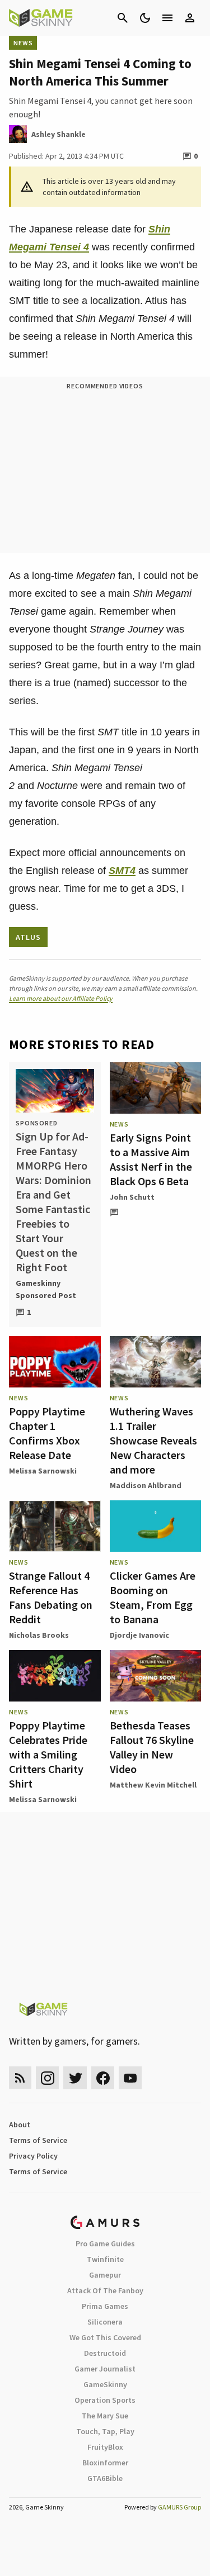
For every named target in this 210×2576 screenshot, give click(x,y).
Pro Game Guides (105, 2244)
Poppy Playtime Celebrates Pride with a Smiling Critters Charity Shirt (48, 1754)
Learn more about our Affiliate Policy (61, 998)
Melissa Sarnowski (43, 1471)
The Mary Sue (105, 2416)
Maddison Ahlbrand (146, 1485)
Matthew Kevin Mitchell (153, 1785)
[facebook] (103, 2078)
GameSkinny (105, 2384)
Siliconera (105, 2322)
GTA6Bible (105, 2478)
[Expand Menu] (167, 18)
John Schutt (132, 1197)
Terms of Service (38, 2140)
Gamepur (105, 2275)
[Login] (190, 18)
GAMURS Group (179, 2507)
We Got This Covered (105, 2337)
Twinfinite (105, 2259)
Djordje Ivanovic (139, 1635)
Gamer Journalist (105, 2369)
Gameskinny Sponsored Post (46, 1289)
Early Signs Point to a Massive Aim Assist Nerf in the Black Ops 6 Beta (151, 1159)
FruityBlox (105, 2447)
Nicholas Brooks (39, 1635)
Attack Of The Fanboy (105, 2290)
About (20, 2125)
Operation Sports (105, 2400)
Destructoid (105, 2353)
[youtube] (130, 2078)
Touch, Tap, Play (105, 2431)
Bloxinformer (105, 2463)
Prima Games (105, 2306)
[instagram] (47, 2078)
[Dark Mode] (145, 18)
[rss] (20, 2078)
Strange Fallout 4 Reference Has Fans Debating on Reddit (51, 1597)
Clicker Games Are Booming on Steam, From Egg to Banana (153, 1597)
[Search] (123, 18)
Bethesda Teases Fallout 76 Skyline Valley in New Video (152, 1747)
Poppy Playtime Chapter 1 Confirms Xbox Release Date (47, 1433)
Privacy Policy (33, 2156)
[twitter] (75, 2078)
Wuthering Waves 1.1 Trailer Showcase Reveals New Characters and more (153, 1440)
